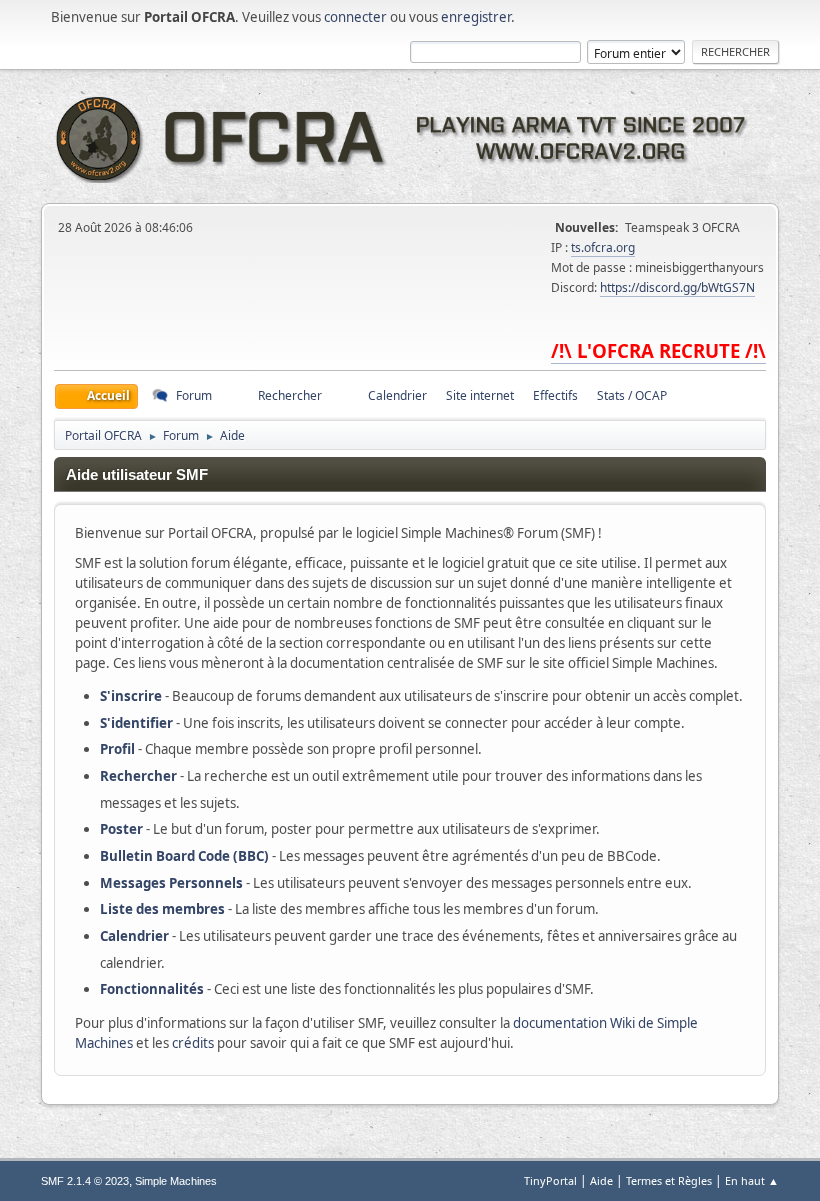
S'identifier (136, 723)
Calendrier (134, 936)
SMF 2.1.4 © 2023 (85, 1181)
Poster (121, 829)
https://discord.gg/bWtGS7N (677, 287)
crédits (193, 1043)
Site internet (480, 395)
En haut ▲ (752, 1180)
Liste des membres (162, 909)
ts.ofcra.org (603, 247)
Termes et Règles (669, 1180)
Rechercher (138, 776)
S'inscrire (131, 696)
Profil (117, 749)
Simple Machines (176, 1181)
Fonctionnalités (152, 989)
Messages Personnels (171, 883)
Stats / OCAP (632, 395)
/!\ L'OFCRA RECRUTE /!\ (658, 350)
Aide (601, 1180)
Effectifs (555, 395)
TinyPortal (550, 1180)
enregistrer (476, 17)
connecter (355, 17)
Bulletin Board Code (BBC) (184, 856)
